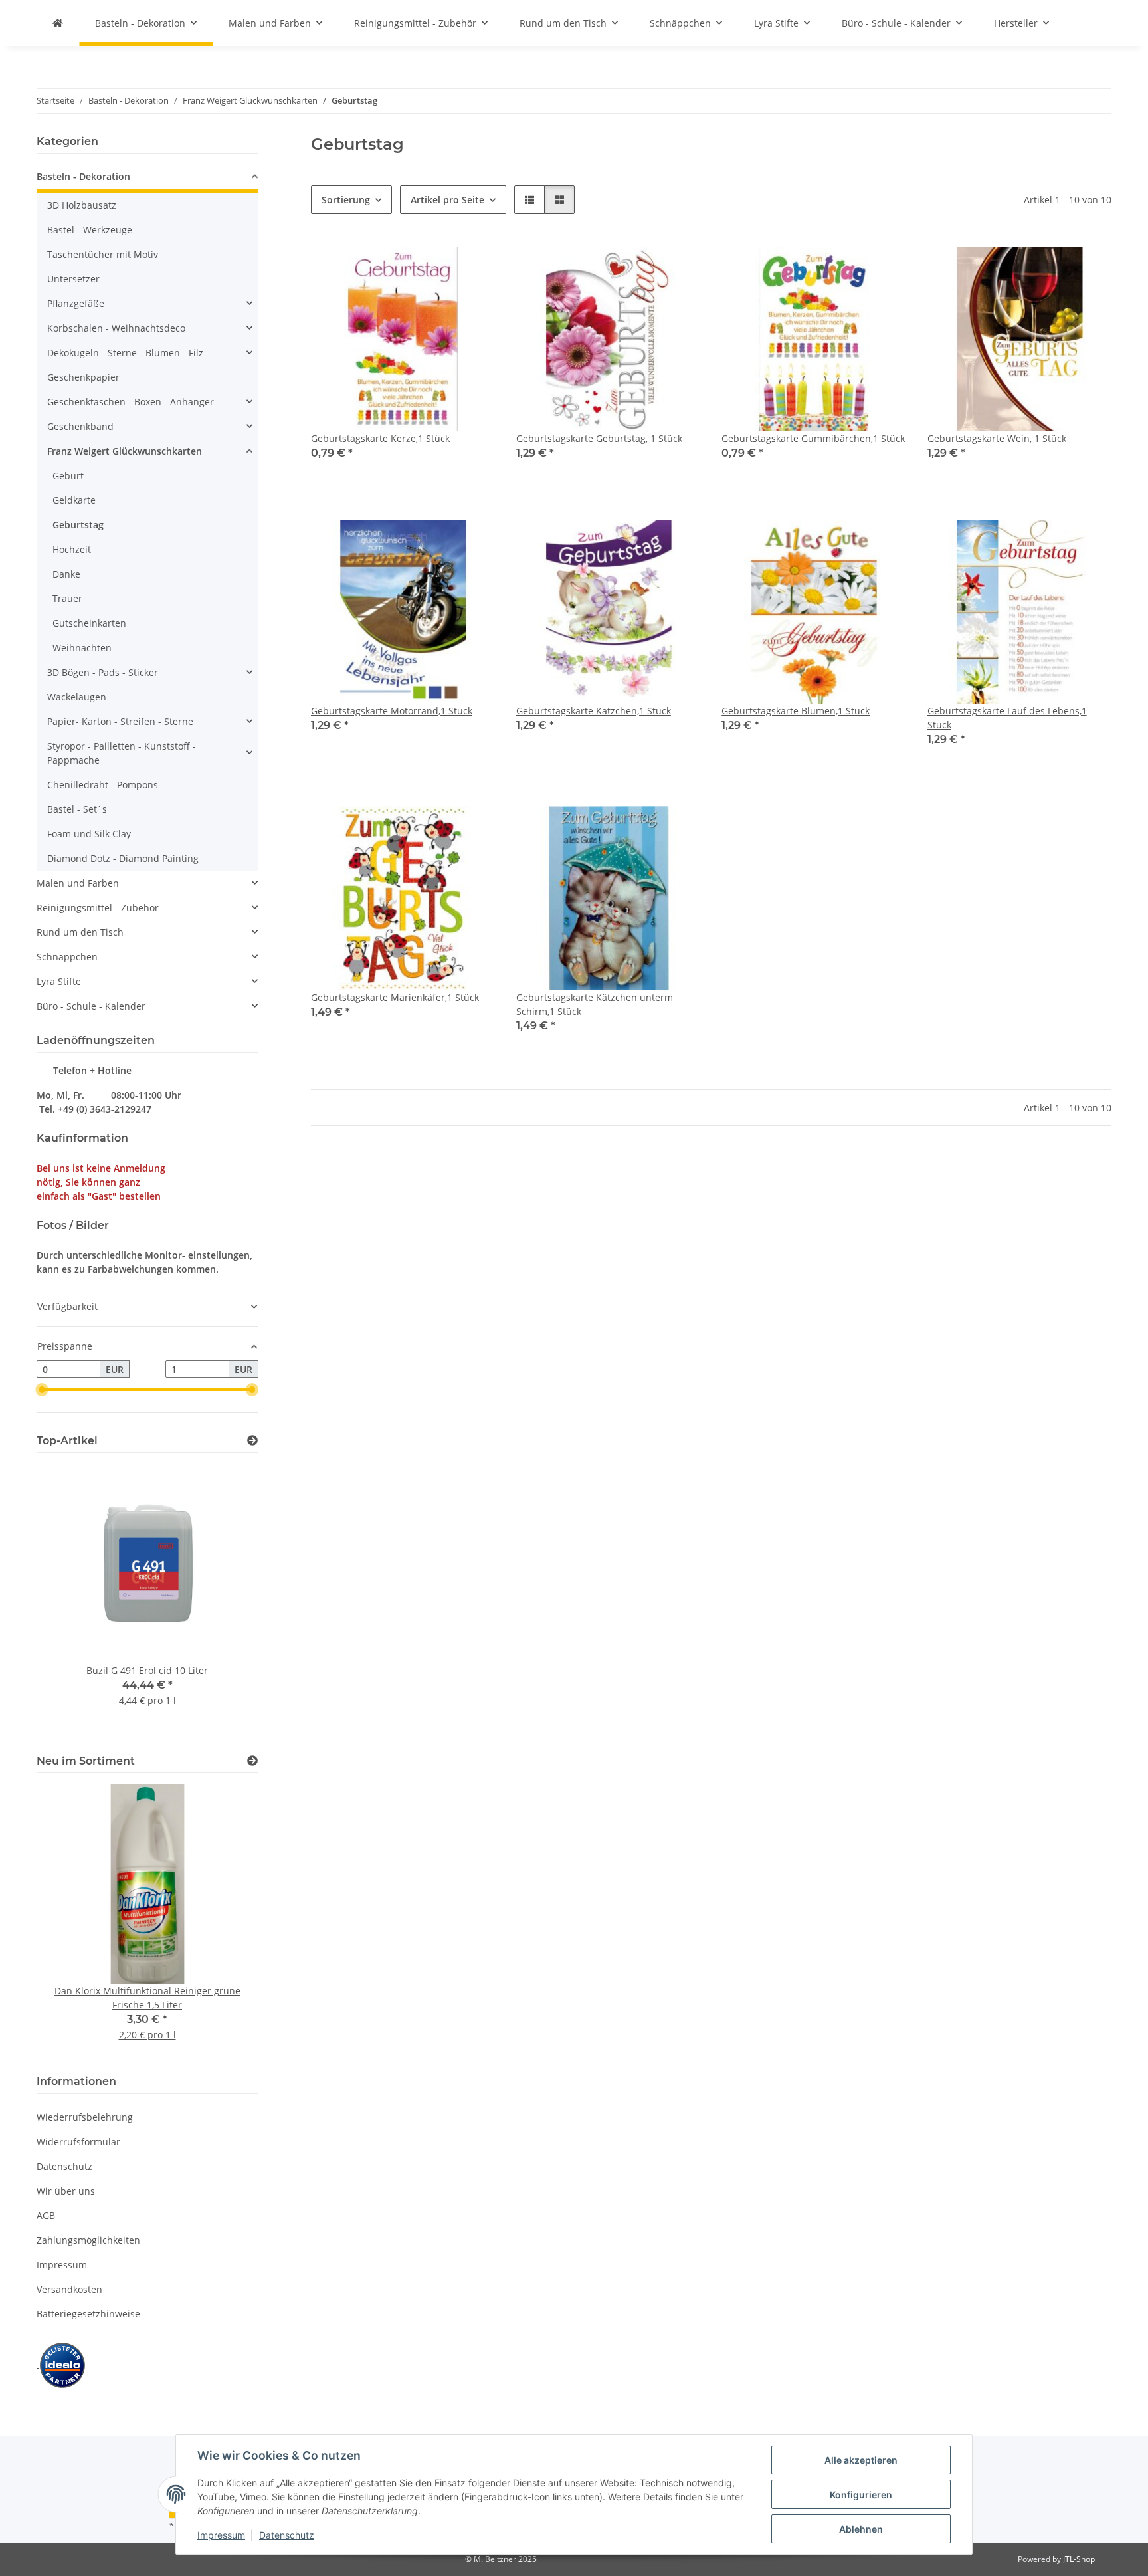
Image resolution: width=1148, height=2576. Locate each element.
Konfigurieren (861, 2495)
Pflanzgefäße (76, 303)
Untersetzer (73, 279)
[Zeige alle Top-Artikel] (252, 1441)
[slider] (42, 1390)
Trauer (67, 598)
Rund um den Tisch (80, 932)
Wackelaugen (77, 697)
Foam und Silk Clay (89, 834)
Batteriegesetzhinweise (88, 2314)
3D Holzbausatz (82, 205)
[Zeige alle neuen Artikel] (252, 1761)
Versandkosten (69, 2289)
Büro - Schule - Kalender (91, 1006)
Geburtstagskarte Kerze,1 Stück (380, 438)
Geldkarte (74, 500)
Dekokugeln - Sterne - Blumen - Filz (125, 353)
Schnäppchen (67, 957)
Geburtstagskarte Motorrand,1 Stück (392, 711)
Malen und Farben (78, 883)
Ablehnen (861, 2529)
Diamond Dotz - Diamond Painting (123, 858)
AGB (46, 2215)
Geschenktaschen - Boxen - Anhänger (131, 402)
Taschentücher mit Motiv (103, 254)
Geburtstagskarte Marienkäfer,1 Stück (395, 997)
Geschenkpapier (83, 377)
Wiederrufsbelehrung (85, 2117)
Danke (66, 574)
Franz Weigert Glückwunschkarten (125, 451)
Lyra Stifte (59, 981)
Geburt (68, 476)
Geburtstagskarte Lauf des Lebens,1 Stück (1007, 718)
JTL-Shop (1079, 2559)
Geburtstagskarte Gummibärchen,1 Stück (813, 438)
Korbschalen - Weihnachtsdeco (116, 328)
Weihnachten (82, 648)
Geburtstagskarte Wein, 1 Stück (997, 438)
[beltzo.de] (58, 23)
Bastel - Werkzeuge (90, 230)
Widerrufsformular (78, 2142)
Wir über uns (66, 2191)
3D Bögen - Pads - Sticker (103, 672)
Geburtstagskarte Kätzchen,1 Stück (594, 711)
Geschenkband (80, 426)
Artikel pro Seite (447, 200)
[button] (529, 200)
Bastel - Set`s (77, 809)
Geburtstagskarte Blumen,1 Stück (796, 711)
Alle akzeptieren (861, 2460)
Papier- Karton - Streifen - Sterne (120, 721)
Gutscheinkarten (89, 623)
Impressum (221, 2535)
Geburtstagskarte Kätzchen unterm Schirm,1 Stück (595, 1004)
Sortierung (346, 200)
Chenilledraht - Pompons (103, 785)
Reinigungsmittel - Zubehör (98, 908)
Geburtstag (78, 525)
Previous (69, 1601)
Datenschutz (287, 2535)
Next (225, 1601)
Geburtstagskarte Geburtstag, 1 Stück (599, 438)
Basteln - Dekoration (83, 176)
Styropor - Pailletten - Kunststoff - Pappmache (122, 753)
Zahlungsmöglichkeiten (88, 2240)
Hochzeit (72, 549)
